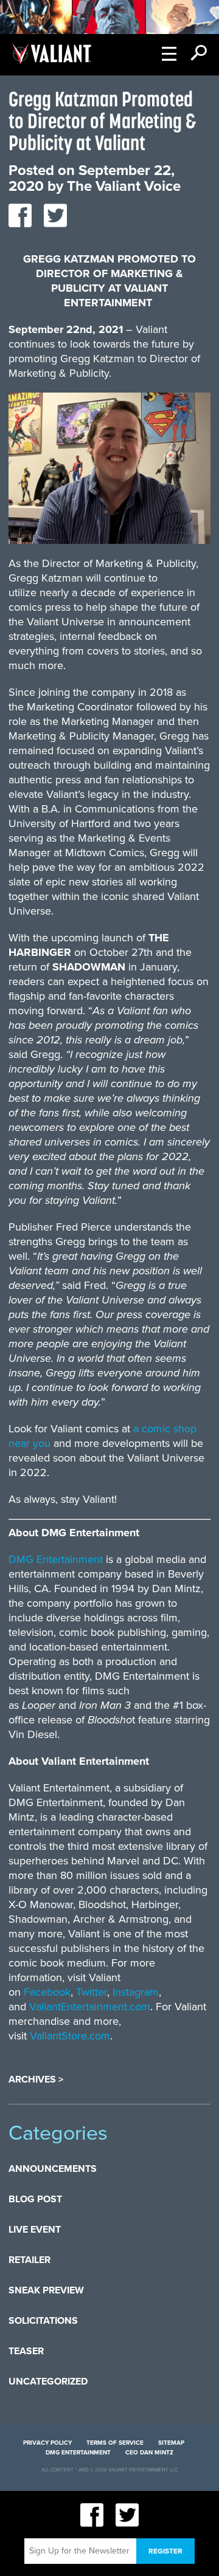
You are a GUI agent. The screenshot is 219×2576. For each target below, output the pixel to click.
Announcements (53, 2169)
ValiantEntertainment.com (90, 2007)
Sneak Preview (46, 2290)
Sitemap (171, 2443)
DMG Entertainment (56, 1559)
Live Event (35, 2230)
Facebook (47, 1992)
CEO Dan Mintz (149, 2453)
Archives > (36, 2080)
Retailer (30, 2260)
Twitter (92, 1992)
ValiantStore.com (70, 2036)
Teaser (26, 2351)
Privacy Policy (47, 2443)
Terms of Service (115, 2443)
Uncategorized (48, 2382)
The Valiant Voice (124, 186)
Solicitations (43, 2321)
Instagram (136, 1992)
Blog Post (35, 2199)
